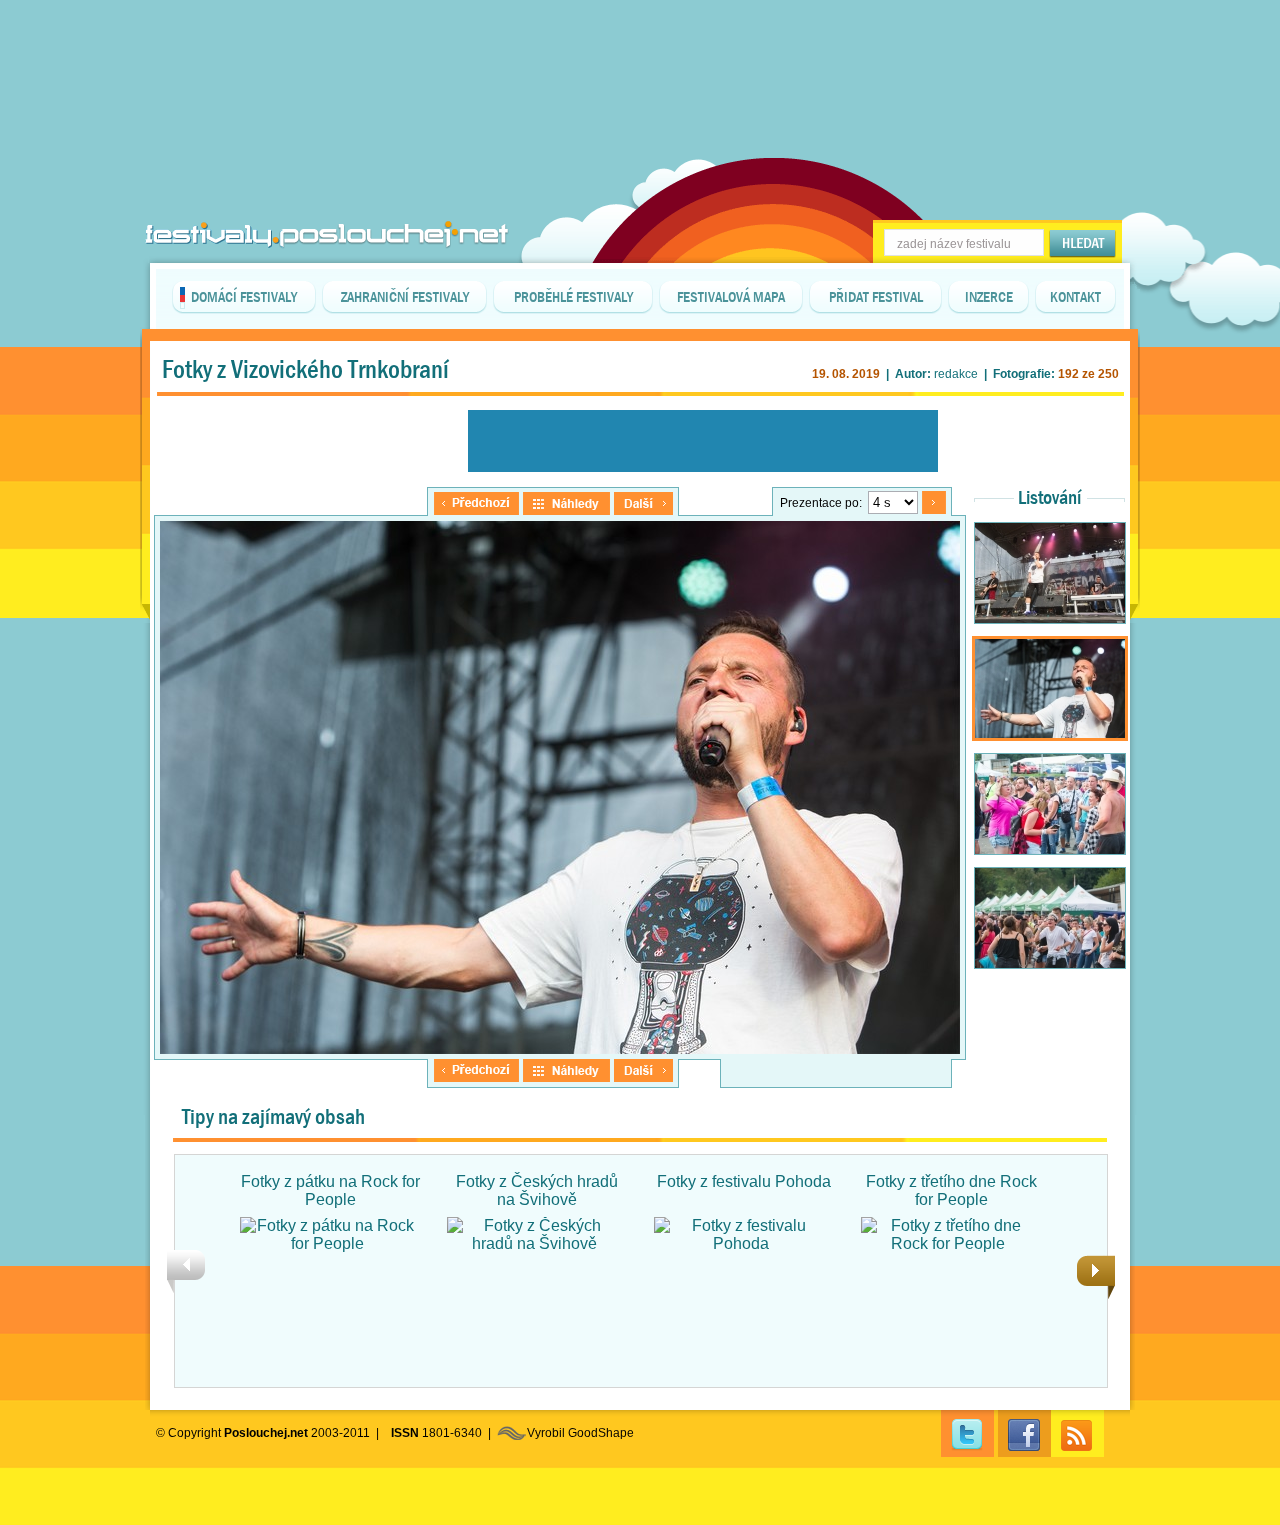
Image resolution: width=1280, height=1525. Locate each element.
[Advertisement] (640, 50)
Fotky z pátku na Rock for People (330, 1190)
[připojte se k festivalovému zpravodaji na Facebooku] (1024, 1433)
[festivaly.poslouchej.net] (327, 234)
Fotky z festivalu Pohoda (744, 1181)
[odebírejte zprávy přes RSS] (1077, 1433)
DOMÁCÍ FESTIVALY (244, 297)
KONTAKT (1075, 297)
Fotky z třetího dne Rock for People (951, 1190)
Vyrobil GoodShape (580, 1433)
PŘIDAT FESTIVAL (876, 297)
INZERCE (989, 297)
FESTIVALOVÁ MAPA (731, 297)
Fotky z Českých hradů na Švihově (537, 1190)
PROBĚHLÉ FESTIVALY (573, 297)
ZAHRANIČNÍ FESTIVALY (405, 297)
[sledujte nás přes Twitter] (967, 1433)
